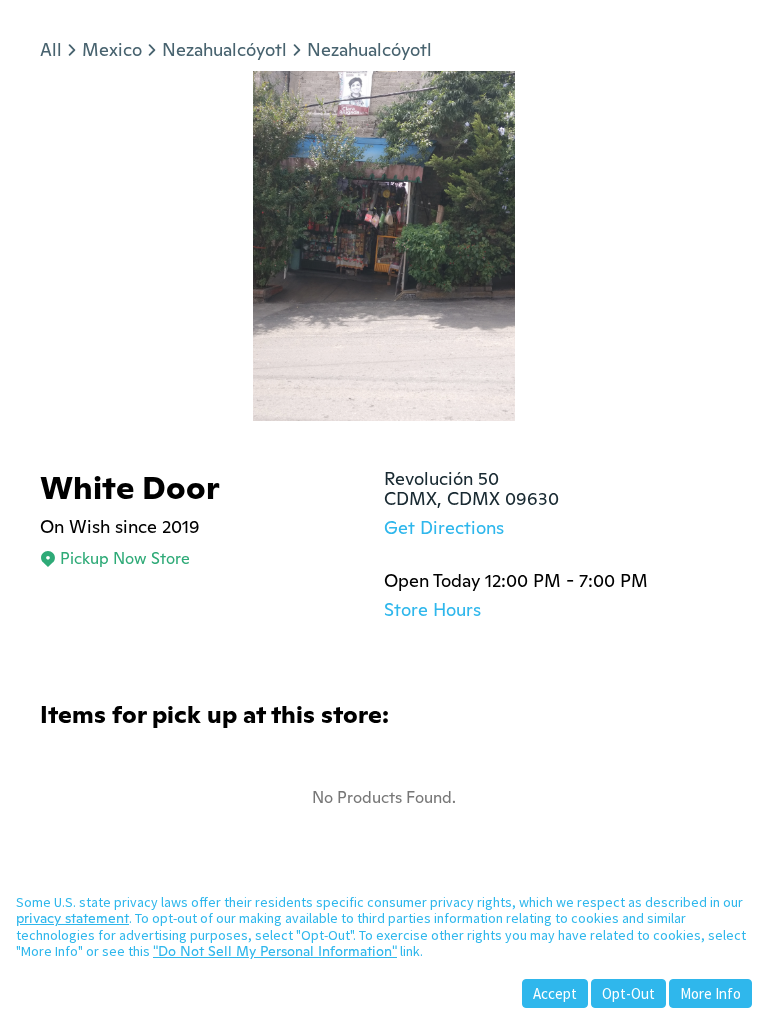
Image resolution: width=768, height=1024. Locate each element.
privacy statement (72, 918)
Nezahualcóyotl (224, 49)
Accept (555, 993)
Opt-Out (628, 993)
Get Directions (444, 527)
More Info (710, 993)
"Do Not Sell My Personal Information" (275, 951)
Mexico (112, 49)
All (51, 49)
